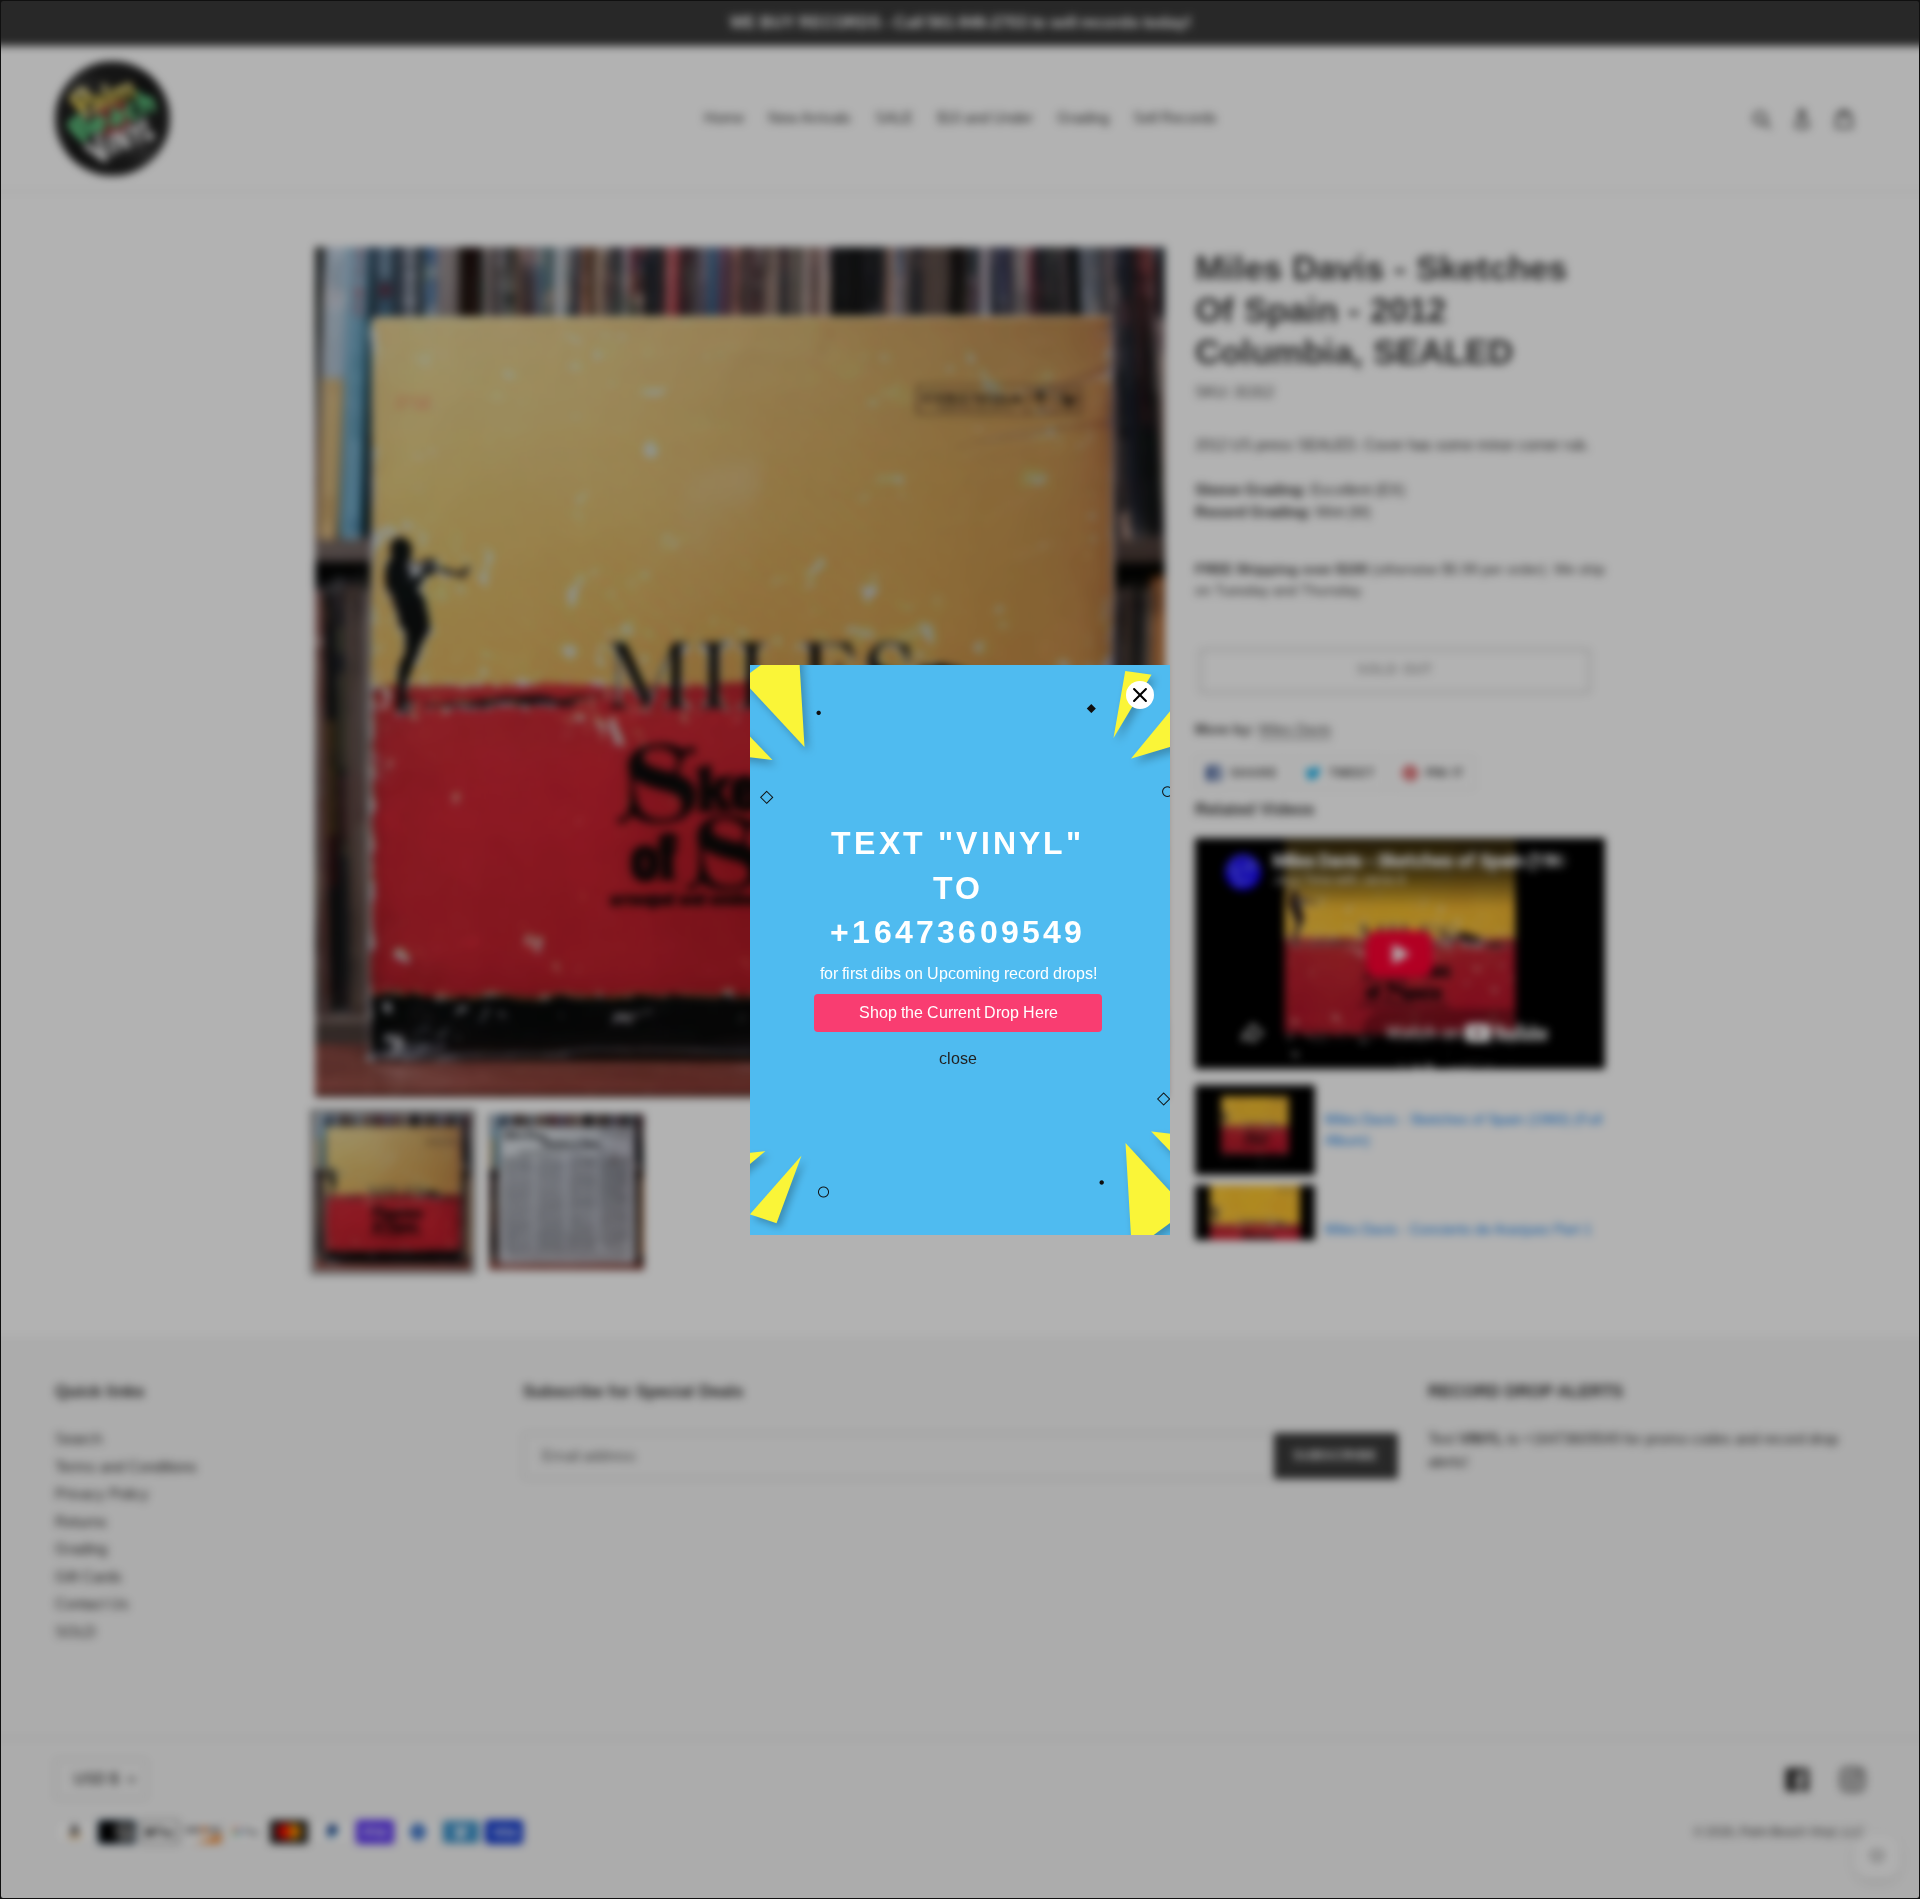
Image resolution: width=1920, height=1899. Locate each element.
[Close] (1140, 695)
